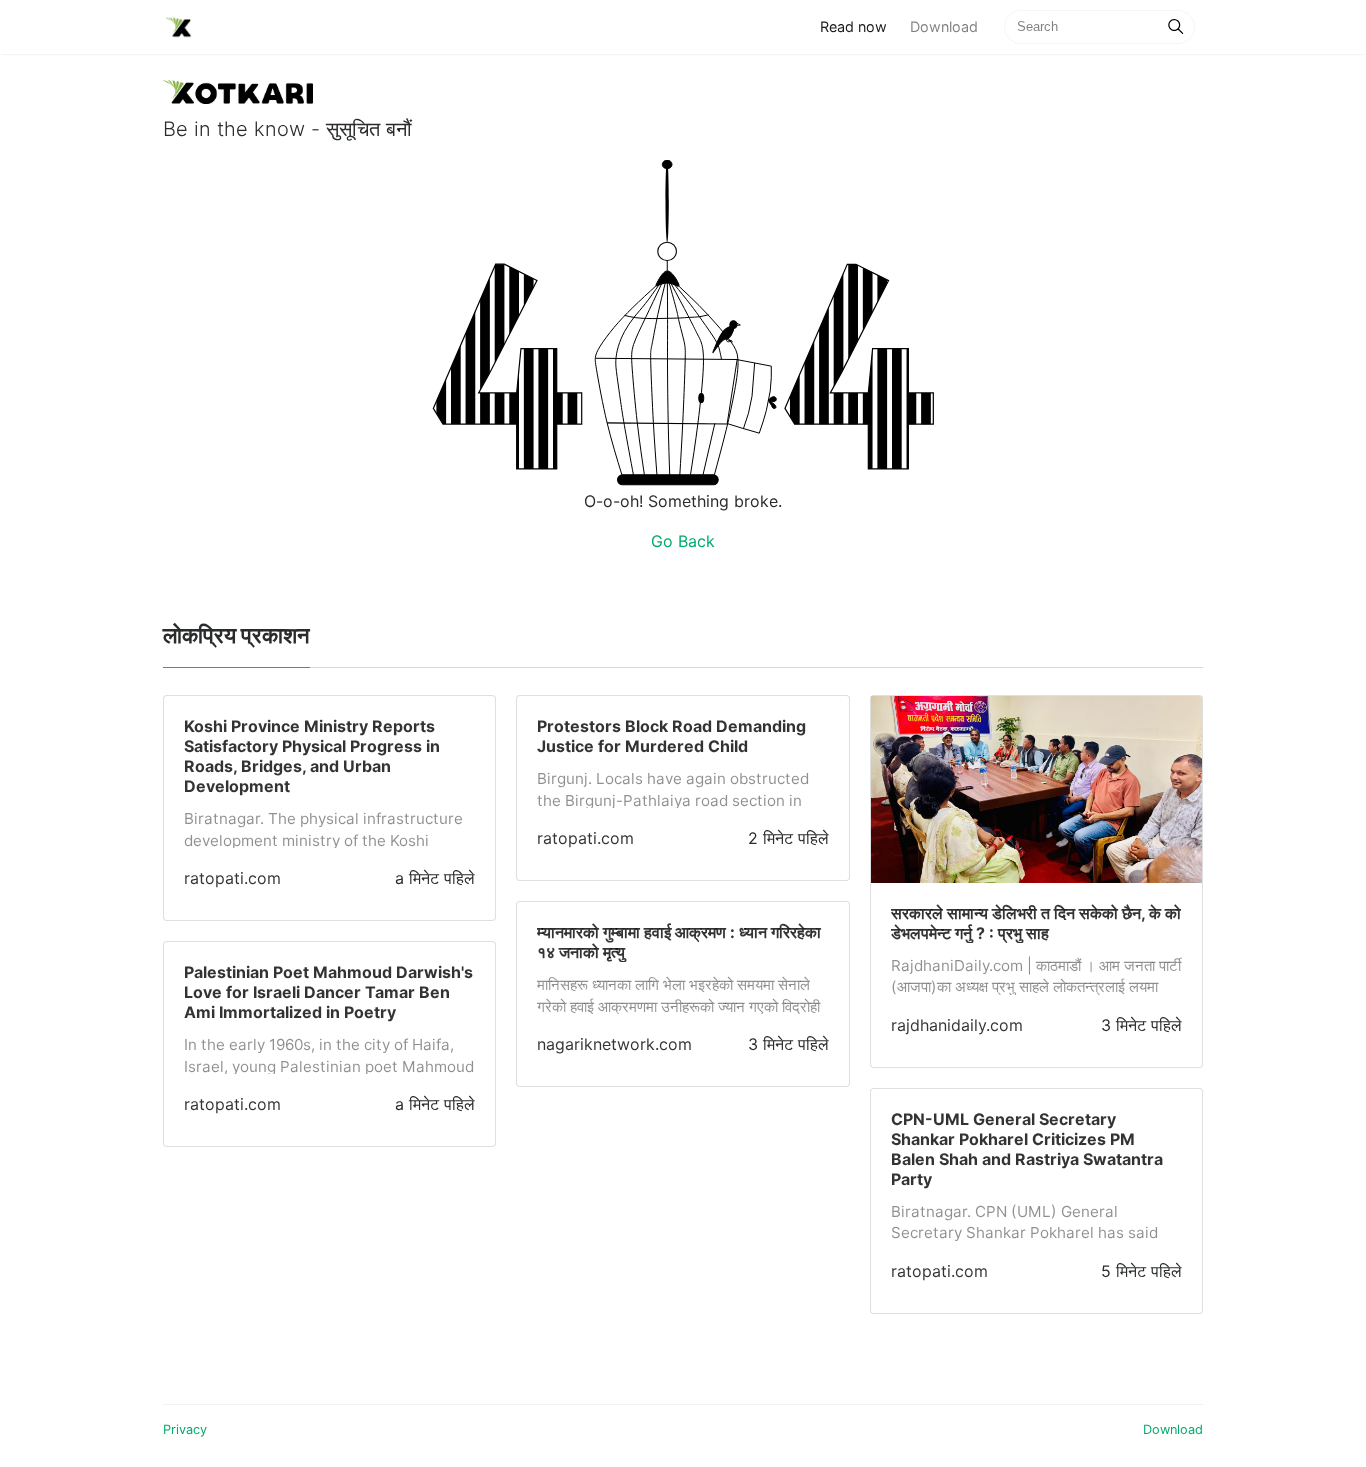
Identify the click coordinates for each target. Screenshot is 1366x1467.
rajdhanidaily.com (957, 1025)
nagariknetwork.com (614, 1044)
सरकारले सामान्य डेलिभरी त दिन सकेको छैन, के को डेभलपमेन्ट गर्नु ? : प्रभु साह (1036, 923)
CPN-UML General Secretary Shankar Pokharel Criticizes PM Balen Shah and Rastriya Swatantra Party (1027, 1149)
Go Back (683, 541)
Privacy (185, 1429)
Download (944, 26)
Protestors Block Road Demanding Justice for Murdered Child (671, 736)
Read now (859, 26)
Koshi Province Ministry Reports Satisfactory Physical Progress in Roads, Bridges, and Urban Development (312, 756)
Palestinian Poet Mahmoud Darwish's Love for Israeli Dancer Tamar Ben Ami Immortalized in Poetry (328, 992)
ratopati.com (232, 878)
